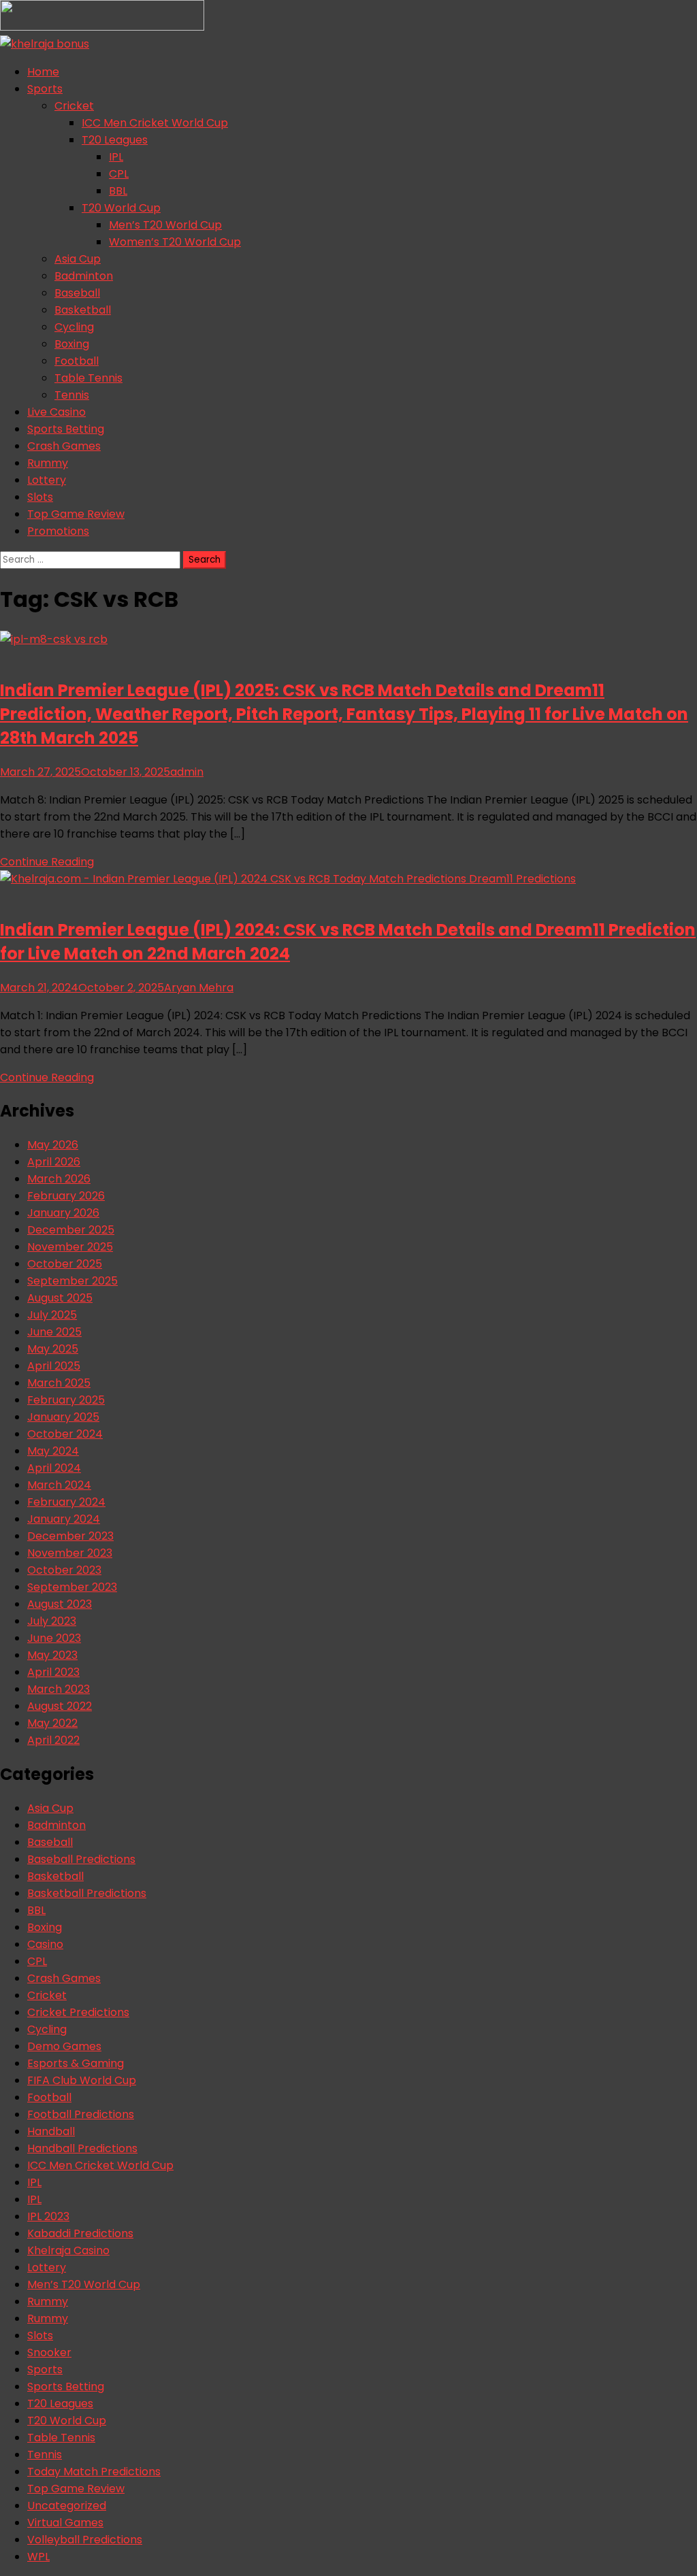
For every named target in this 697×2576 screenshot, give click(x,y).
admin (187, 772)
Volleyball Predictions (85, 2540)
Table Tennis (88, 378)
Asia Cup (78, 259)
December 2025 (71, 1230)
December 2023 (70, 1536)
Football (77, 361)
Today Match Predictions (94, 2472)
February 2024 (66, 1502)
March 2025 (59, 1383)
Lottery (47, 480)
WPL (38, 2557)
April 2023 (53, 1672)
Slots (40, 497)
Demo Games (64, 2046)
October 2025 (65, 1264)
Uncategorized (67, 2506)
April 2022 (53, 1740)
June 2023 (54, 1638)
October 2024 (65, 1434)
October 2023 (64, 1570)
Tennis (72, 395)
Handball (51, 2131)
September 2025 (72, 1281)
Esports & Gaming (76, 2063)
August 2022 (60, 1706)
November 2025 (70, 1247)
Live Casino (56, 412)
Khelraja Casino (68, 2250)
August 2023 (60, 1604)
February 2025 (66, 1400)
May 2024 (53, 1451)
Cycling (74, 327)
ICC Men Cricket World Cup (155, 123)
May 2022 (52, 1723)
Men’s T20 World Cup (165, 225)
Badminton (84, 276)
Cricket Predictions (78, 2012)
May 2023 (52, 1655)
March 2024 (59, 1485)
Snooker (49, 2352)
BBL (118, 191)
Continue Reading (47, 862)
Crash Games (64, 446)
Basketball (83, 310)
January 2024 (64, 1519)
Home (43, 72)
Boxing (72, 344)
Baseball (77, 293)
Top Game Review (76, 514)
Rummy (48, 463)
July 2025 (52, 1315)
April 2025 (54, 1366)
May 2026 (53, 1145)
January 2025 (63, 1417)
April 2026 (54, 1162)
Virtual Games (65, 2523)
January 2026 (63, 1213)
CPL (119, 174)
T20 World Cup (121, 208)
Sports (45, 89)
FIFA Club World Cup (82, 2080)
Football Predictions (81, 2114)
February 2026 (66, 1196)
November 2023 (70, 1553)
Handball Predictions (82, 2148)
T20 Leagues (115, 140)
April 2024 (54, 1468)
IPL (116, 157)
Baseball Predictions (81, 1859)
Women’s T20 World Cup (175, 242)
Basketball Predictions (87, 1893)
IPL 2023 (48, 2216)
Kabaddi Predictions (80, 2233)
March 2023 (59, 1689)
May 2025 (53, 1349)
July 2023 (52, 1621)
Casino (45, 1944)
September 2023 (72, 1587)
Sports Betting (66, 429)
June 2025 (54, 1332)
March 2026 (59, 1179)
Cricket (74, 106)
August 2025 (60, 1298)
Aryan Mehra (199, 988)
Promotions (58, 531)
